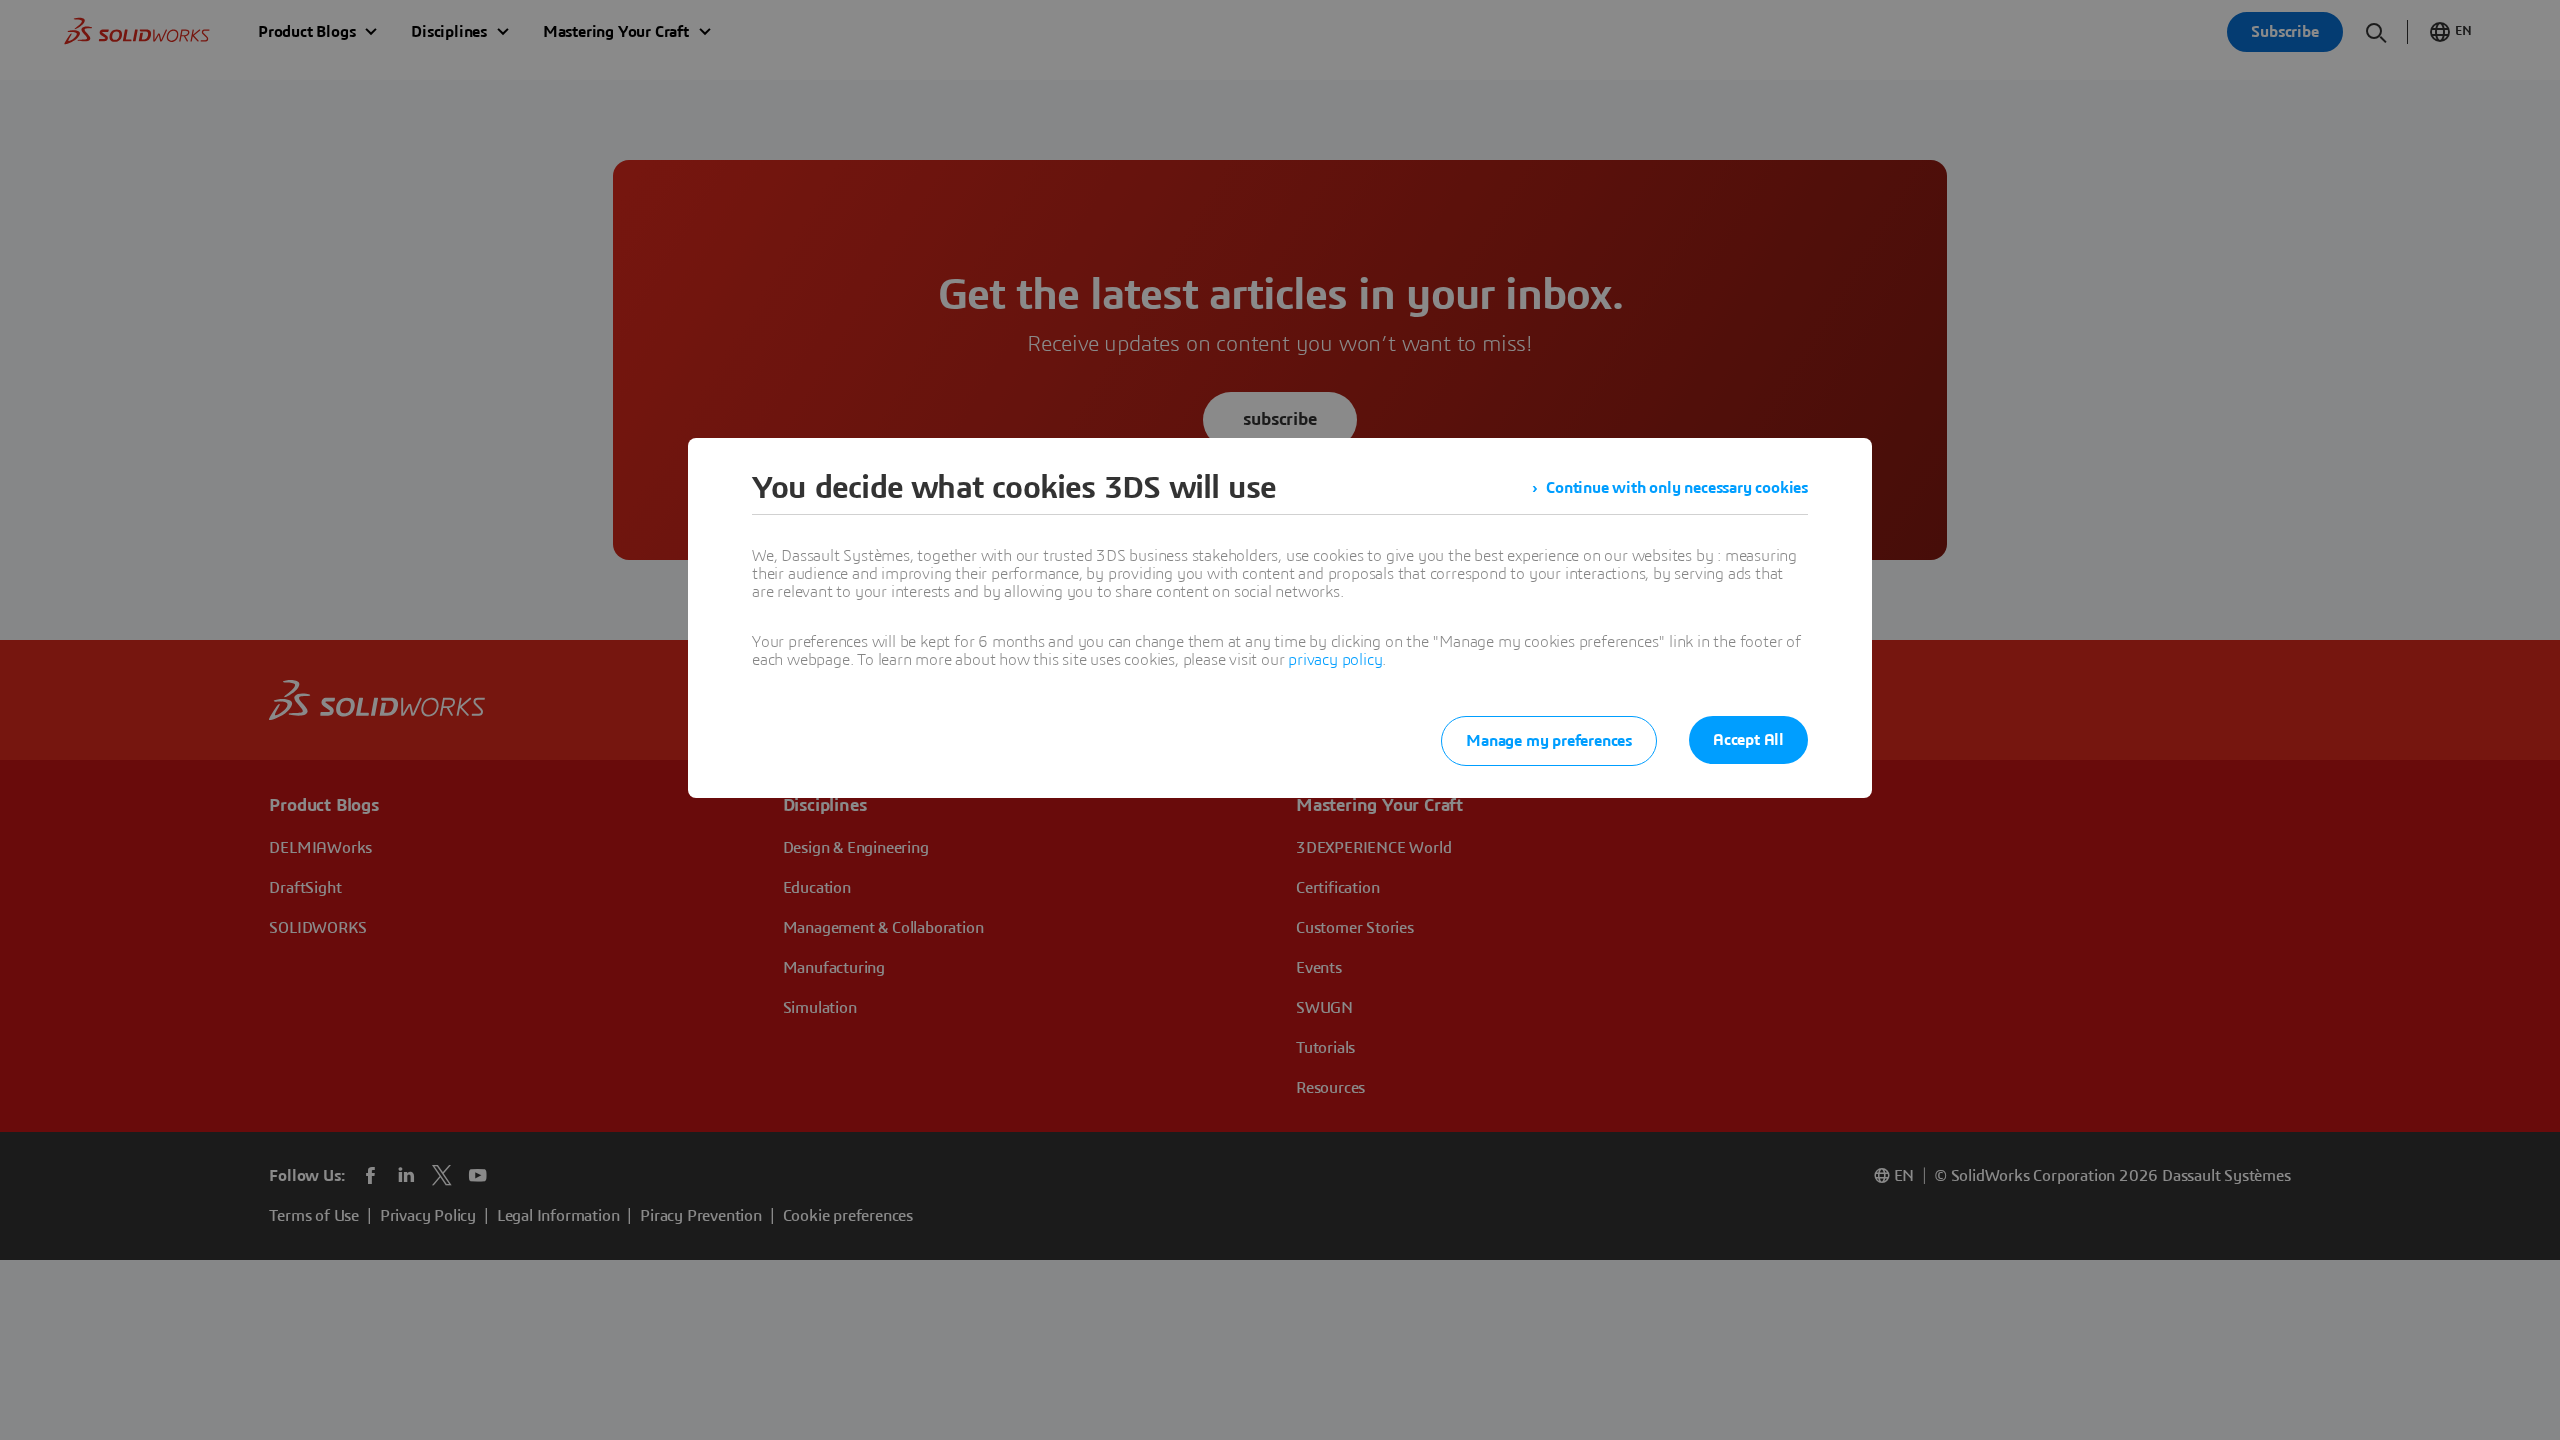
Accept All (1748, 740)
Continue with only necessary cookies (1677, 488)
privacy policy (1335, 660)
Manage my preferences (1549, 741)
